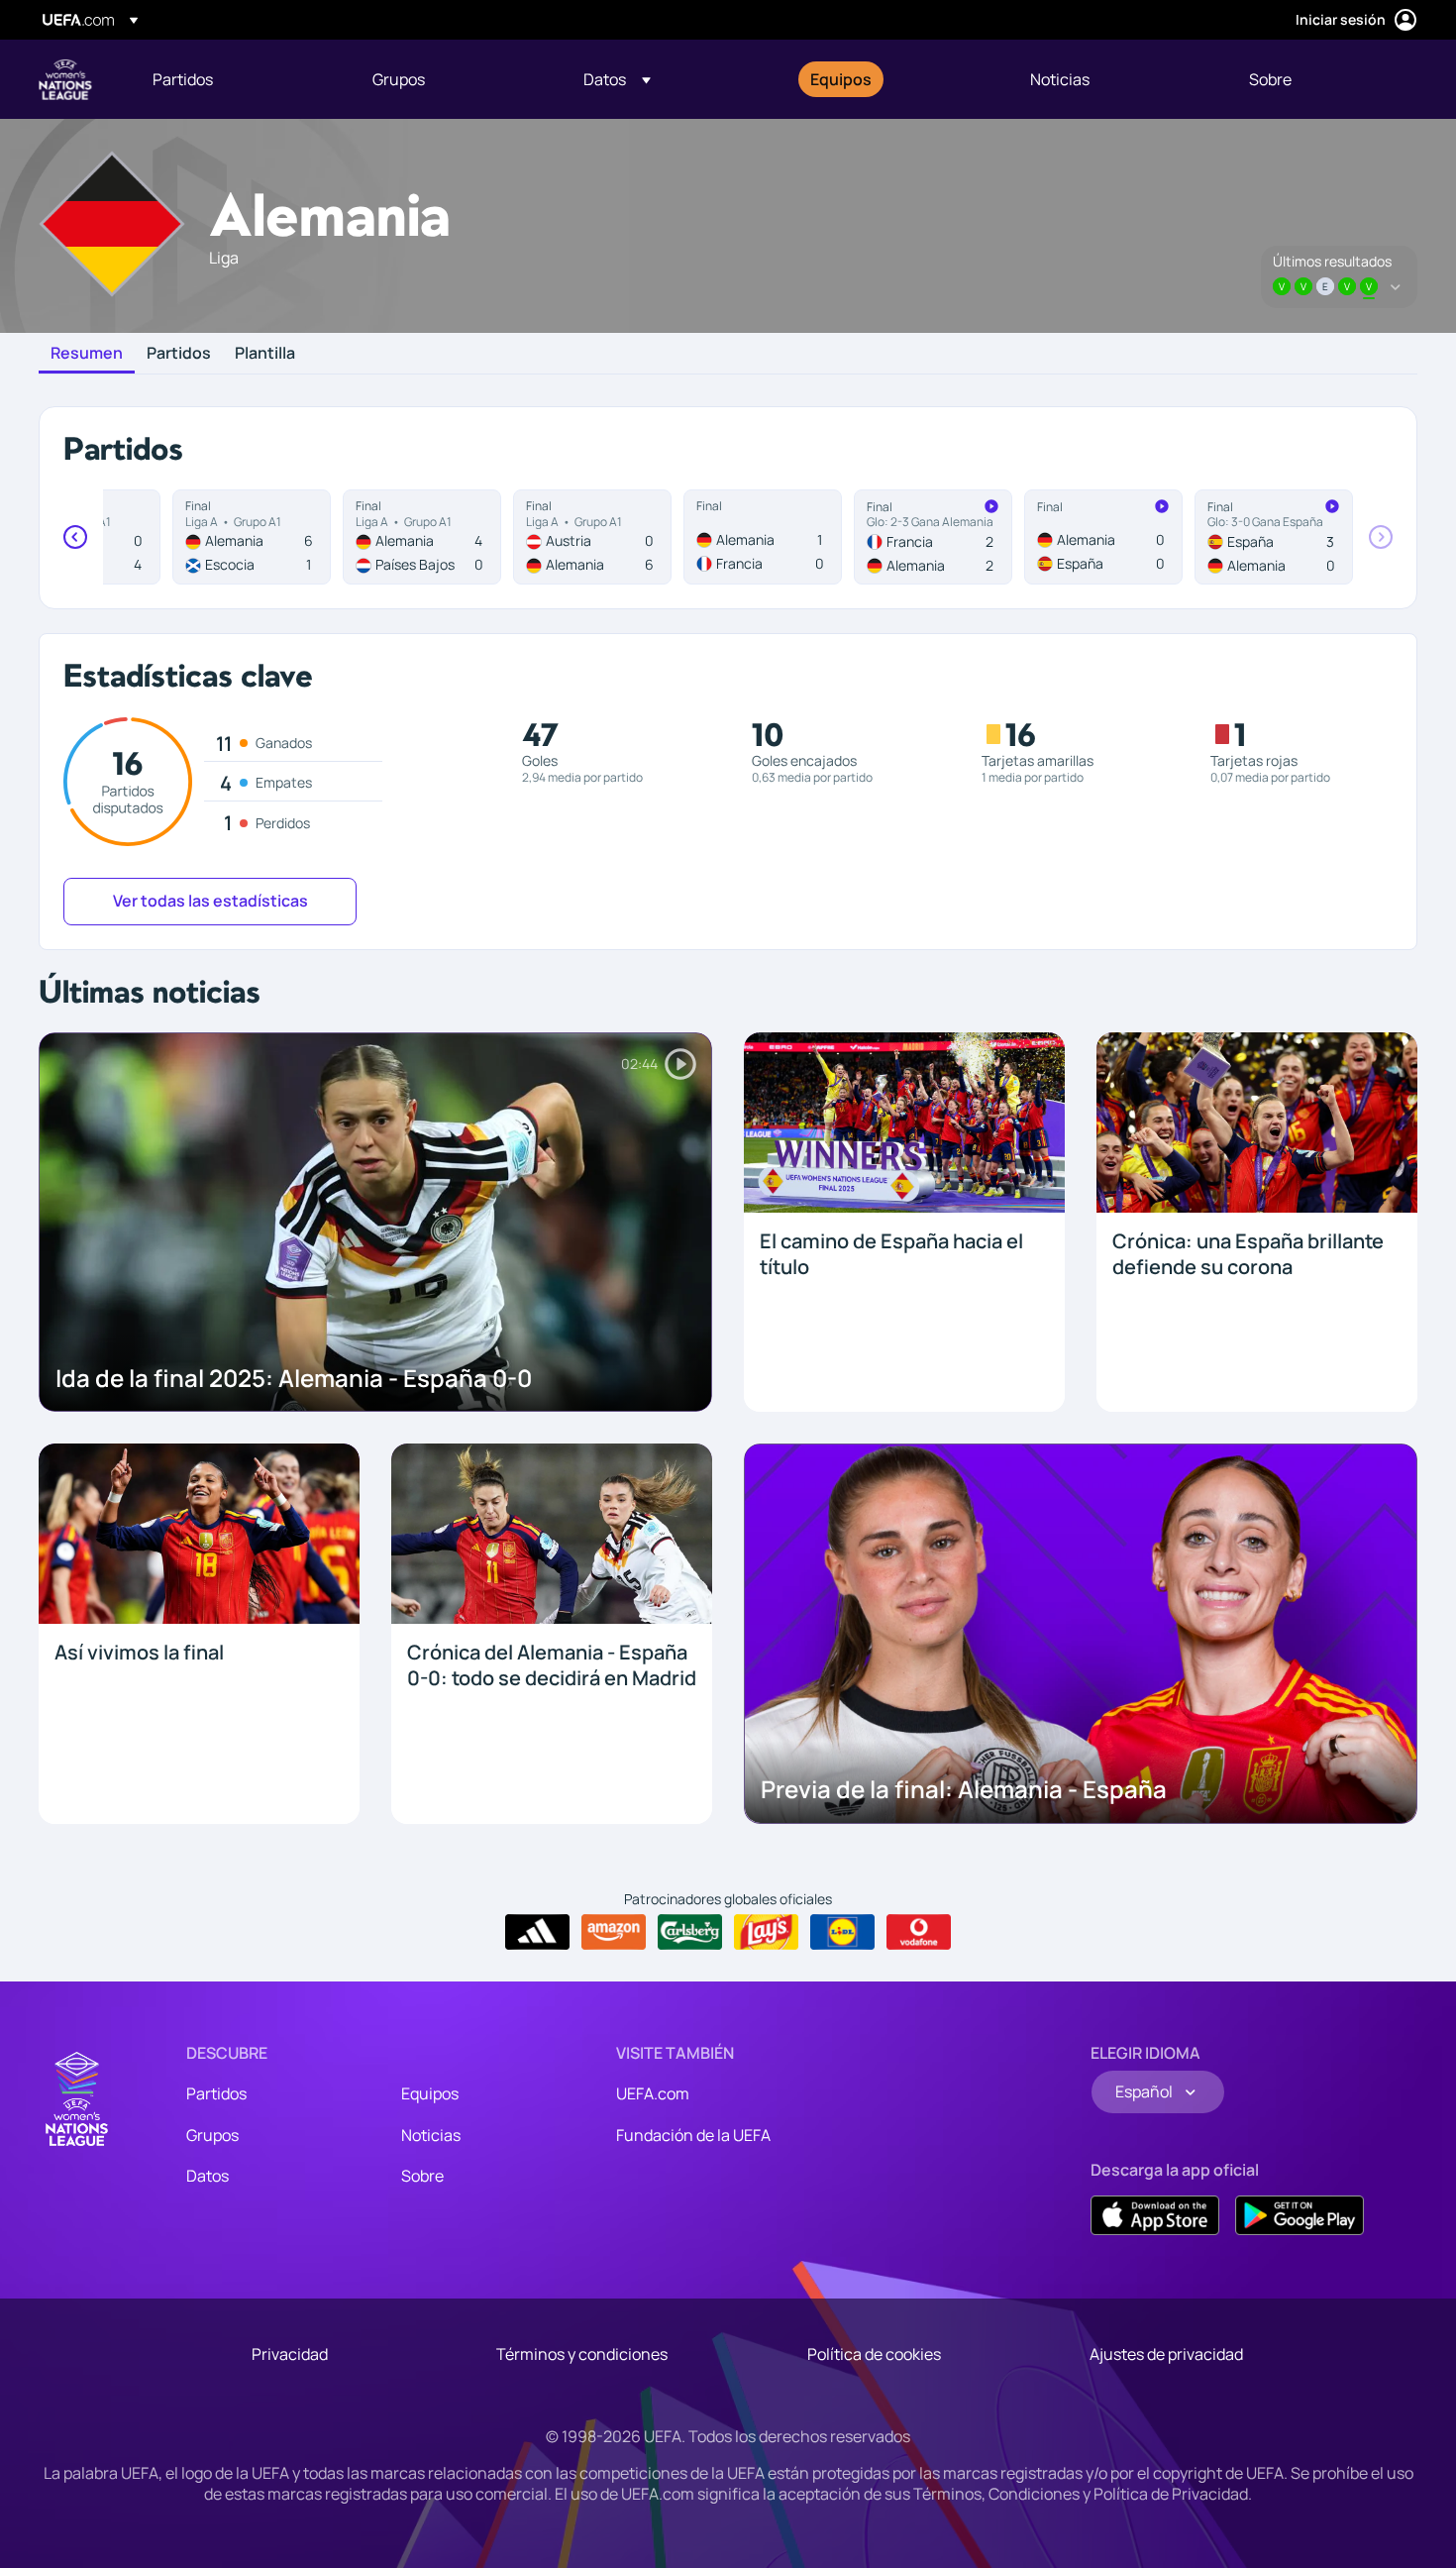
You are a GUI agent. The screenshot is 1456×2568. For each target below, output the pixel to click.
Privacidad (290, 2354)
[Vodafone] (919, 1932)
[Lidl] (842, 1932)
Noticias (431, 2135)
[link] (183, 79)
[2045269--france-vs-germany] (933, 537)
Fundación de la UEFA (693, 2135)
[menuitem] (238, 79)
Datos (208, 2176)
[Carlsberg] (690, 1932)
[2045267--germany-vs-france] (763, 537)
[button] (617, 79)
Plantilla (265, 354)
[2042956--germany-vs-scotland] (252, 537)
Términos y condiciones (582, 2354)
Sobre (422, 2176)
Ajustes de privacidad (1166, 2354)
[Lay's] (766, 1932)
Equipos (430, 2093)
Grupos (212, 2135)
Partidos (179, 354)
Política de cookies (874, 2354)
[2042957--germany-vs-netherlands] (422, 537)
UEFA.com (653, 2093)
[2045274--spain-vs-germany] (1274, 537)
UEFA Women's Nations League (65, 79)
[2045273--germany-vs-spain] (1103, 537)
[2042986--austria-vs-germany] (592, 537)
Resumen (87, 354)
